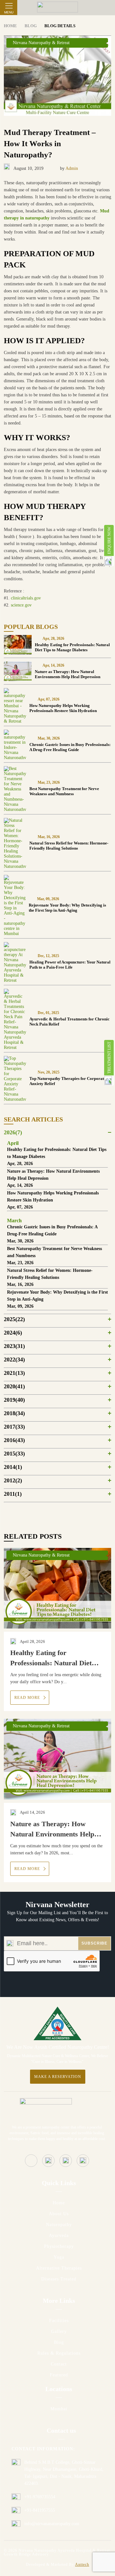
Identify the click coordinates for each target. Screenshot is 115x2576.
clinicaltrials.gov (26, 598)
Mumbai (59, 2409)
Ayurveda (59, 2235)
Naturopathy (59, 2225)
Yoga (59, 2257)
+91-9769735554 (40, 2497)
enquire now (109, 540)
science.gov (21, 605)
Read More (28, 1698)
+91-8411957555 (40, 2510)
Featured (59, 2375)
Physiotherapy (59, 2246)
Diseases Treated (59, 2279)
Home (59, 2203)
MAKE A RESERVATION (58, 2077)
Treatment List (109, 1058)
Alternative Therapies (59, 2268)
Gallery (59, 2331)
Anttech (82, 2564)
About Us (59, 2214)
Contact (59, 2364)
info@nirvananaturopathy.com (52, 2524)
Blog (59, 2342)
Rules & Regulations (59, 2353)
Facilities (59, 2321)
